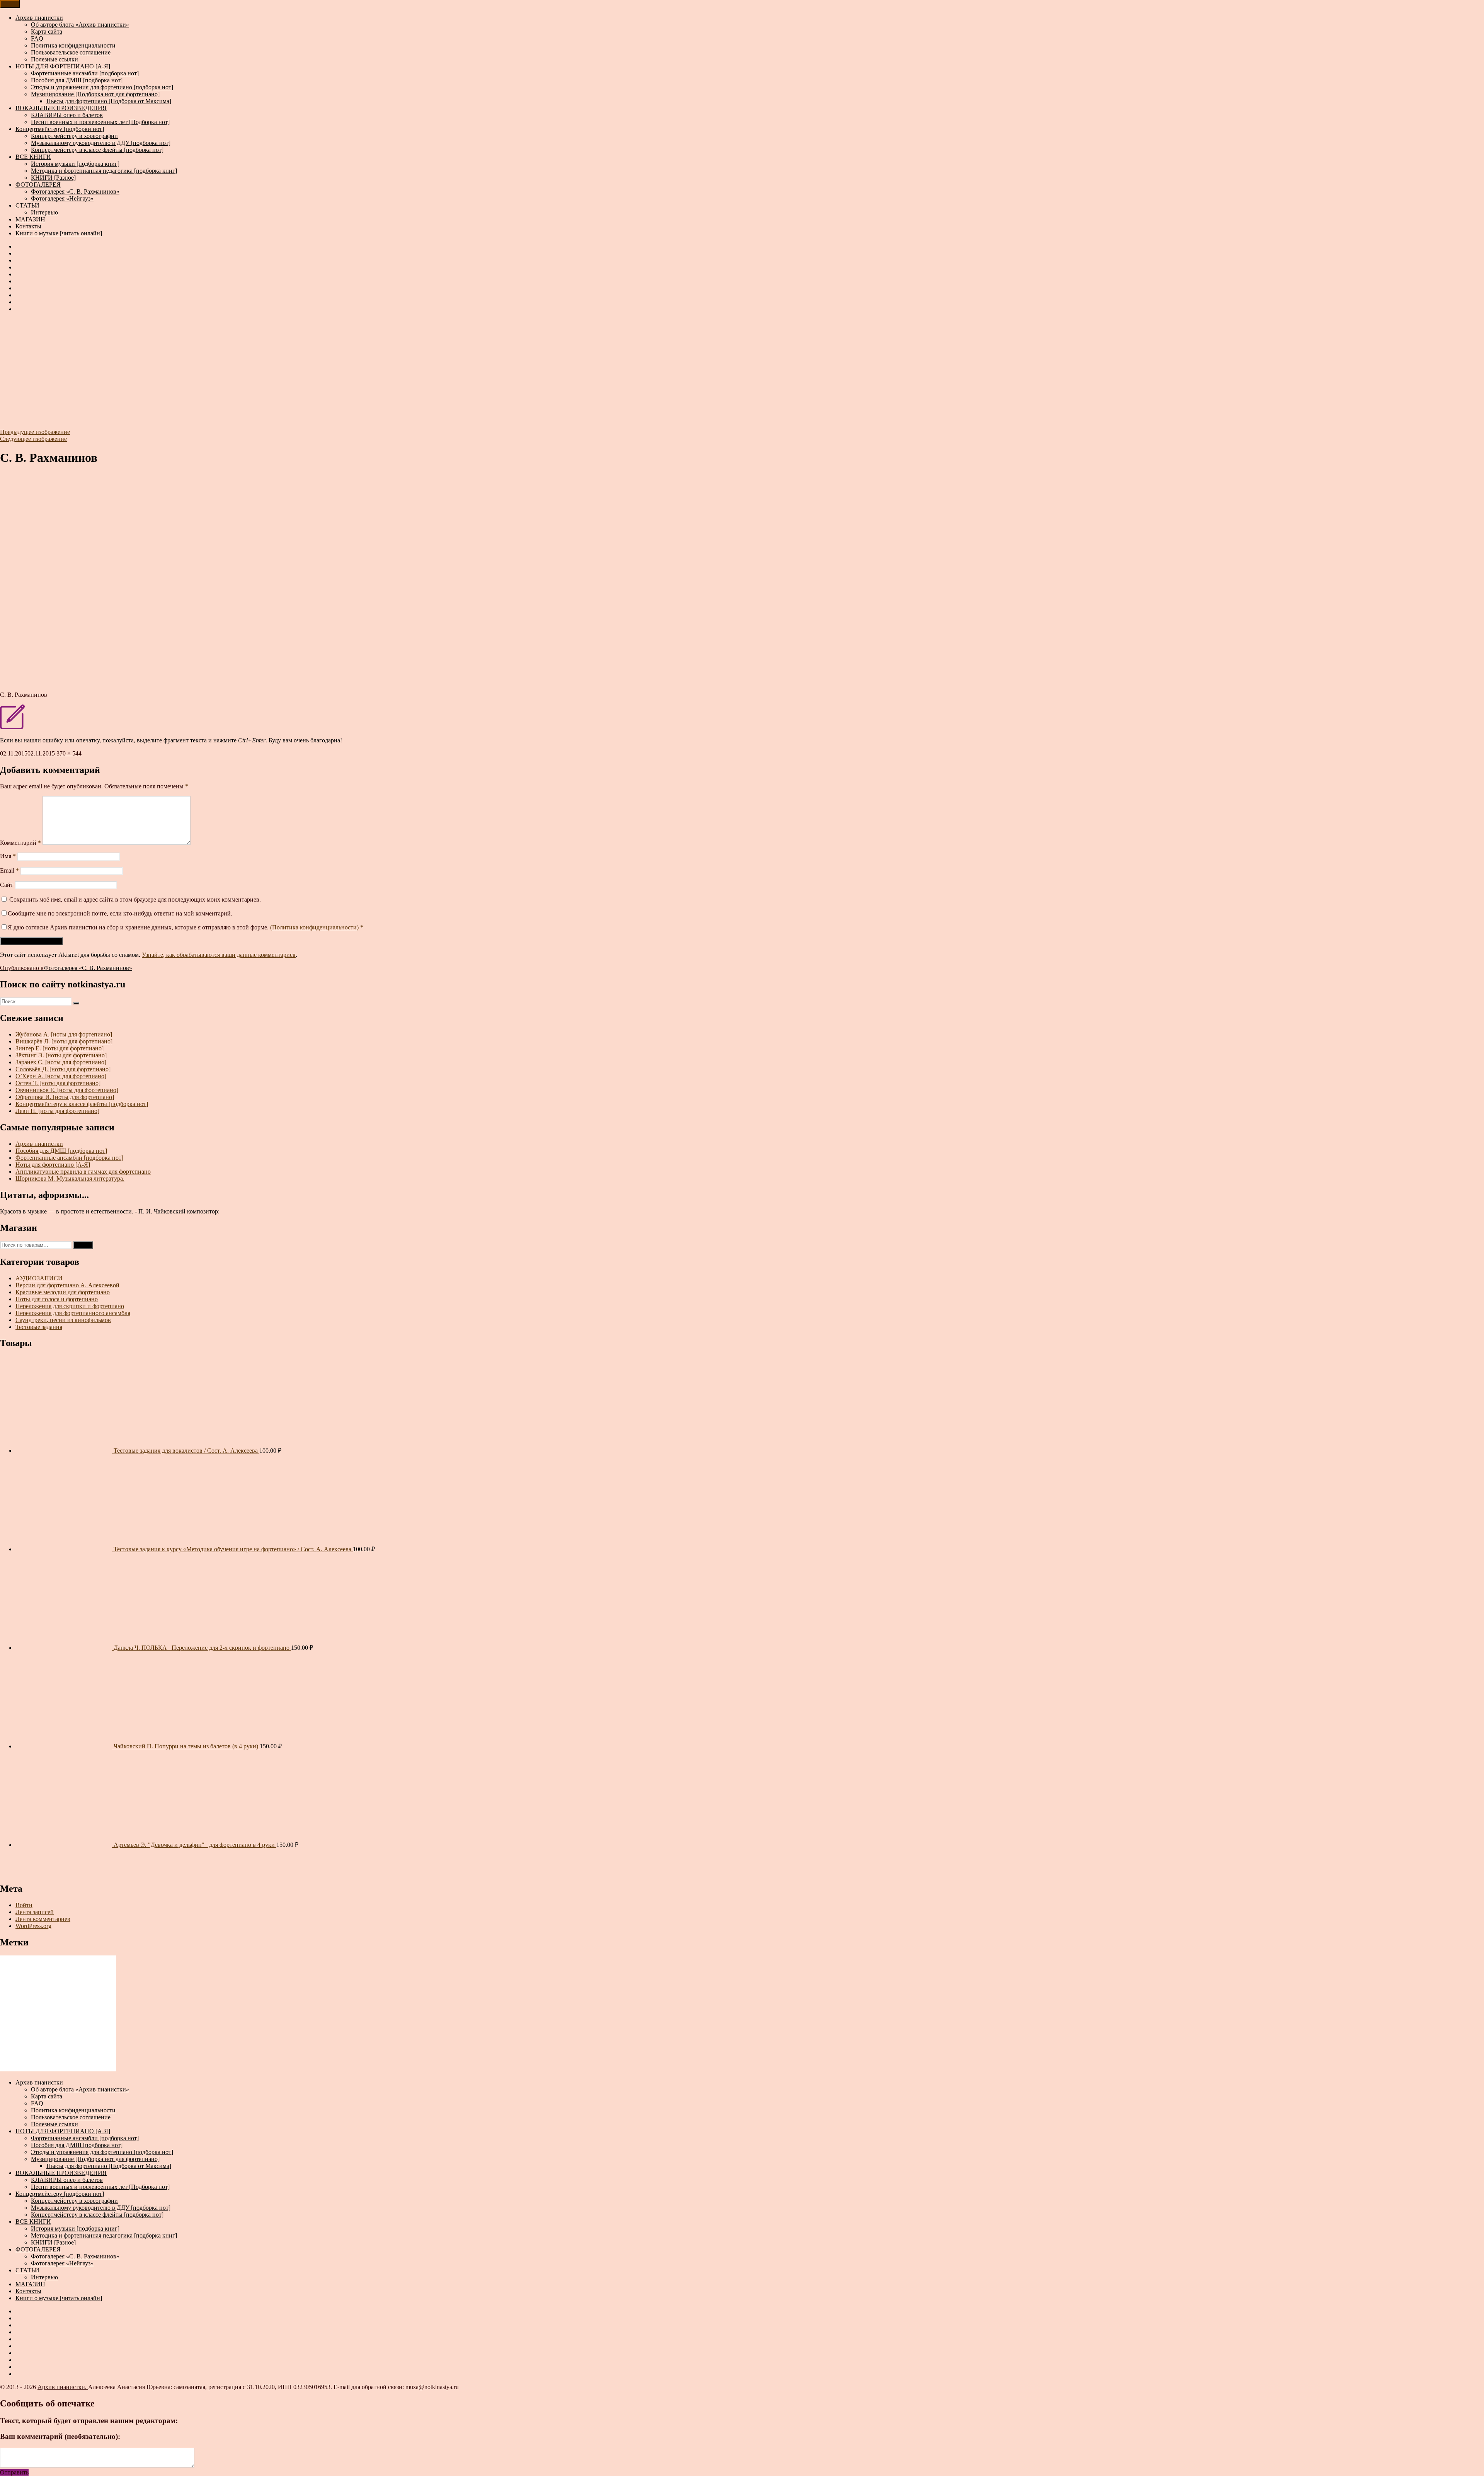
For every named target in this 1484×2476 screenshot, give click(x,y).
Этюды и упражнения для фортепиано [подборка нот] (102, 87)
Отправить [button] (14, 2472)
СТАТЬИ (27, 205)
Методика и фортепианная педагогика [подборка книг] (104, 171)
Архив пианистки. (63, 2387)
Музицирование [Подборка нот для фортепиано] (95, 94)
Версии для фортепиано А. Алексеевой (67, 1285)
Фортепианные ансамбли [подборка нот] (85, 73)
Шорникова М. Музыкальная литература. (70, 1178)
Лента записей (35, 1912)
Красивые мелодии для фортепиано (63, 1292)
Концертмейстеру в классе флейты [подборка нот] (97, 150)
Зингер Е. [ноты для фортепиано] (60, 1048)
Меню (10, 4)
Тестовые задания (39, 1327)
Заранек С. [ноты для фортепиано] (61, 1062)
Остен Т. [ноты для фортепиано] (58, 1083)
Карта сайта (47, 31)
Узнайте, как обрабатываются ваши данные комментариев (219, 955)
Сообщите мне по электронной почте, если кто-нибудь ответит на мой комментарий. (120, 913)
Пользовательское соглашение (71, 52)
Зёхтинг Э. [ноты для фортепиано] (61, 1055)
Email (9, 870)
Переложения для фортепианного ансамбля (73, 1313)
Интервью (44, 212)
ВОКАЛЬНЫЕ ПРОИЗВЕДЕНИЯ (61, 108)
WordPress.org (33, 1926)
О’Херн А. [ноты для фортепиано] (61, 1076)
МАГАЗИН (30, 219)
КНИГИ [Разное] (53, 178)
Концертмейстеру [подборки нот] (60, 129)
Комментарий (20, 843)
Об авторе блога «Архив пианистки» (80, 25)
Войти (24, 1905)
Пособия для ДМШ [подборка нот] (77, 80)
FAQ (37, 38)
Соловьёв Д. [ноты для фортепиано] (63, 1069)
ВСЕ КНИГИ (33, 157)
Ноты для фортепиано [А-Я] (53, 1165)
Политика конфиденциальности (73, 45)
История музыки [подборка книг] (75, 164)
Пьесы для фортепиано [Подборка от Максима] (109, 101)
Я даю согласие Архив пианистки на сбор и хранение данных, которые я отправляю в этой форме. (185, 927)
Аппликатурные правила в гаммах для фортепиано (83, 1172)
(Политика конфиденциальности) (314, 927)
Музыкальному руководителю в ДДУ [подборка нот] (101, 143)
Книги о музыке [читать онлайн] (59, 233)
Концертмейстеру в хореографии (74, 136)
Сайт (7, 885)
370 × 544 (69, 753)
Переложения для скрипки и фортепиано (70, 1306)
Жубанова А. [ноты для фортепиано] (64, 1034)
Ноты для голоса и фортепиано (57, 1299)
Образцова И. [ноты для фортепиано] (65, 1097)
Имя (8, 856)
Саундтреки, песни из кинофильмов (63, 1320)
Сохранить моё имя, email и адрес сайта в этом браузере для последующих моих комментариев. (135, 899)
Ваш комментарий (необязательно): (60, 2436)
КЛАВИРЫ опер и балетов (67, 115)
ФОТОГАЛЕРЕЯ (38, 185)
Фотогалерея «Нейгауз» (62, 198)
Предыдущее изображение (35, 432)
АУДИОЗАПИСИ (39, 1278)
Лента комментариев (43, 1919)
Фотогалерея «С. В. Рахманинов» (75, 191)
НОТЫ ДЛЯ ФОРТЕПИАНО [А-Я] (63, 66)
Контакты (28, 226)
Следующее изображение (33, 439)
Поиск (83, 1245)
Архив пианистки (39, 18)
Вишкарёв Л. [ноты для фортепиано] (64, 1041)
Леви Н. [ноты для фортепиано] (57, 1111)
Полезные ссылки (54, 59)
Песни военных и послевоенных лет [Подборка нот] (100, 122)
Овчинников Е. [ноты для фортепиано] (67, 1090)
